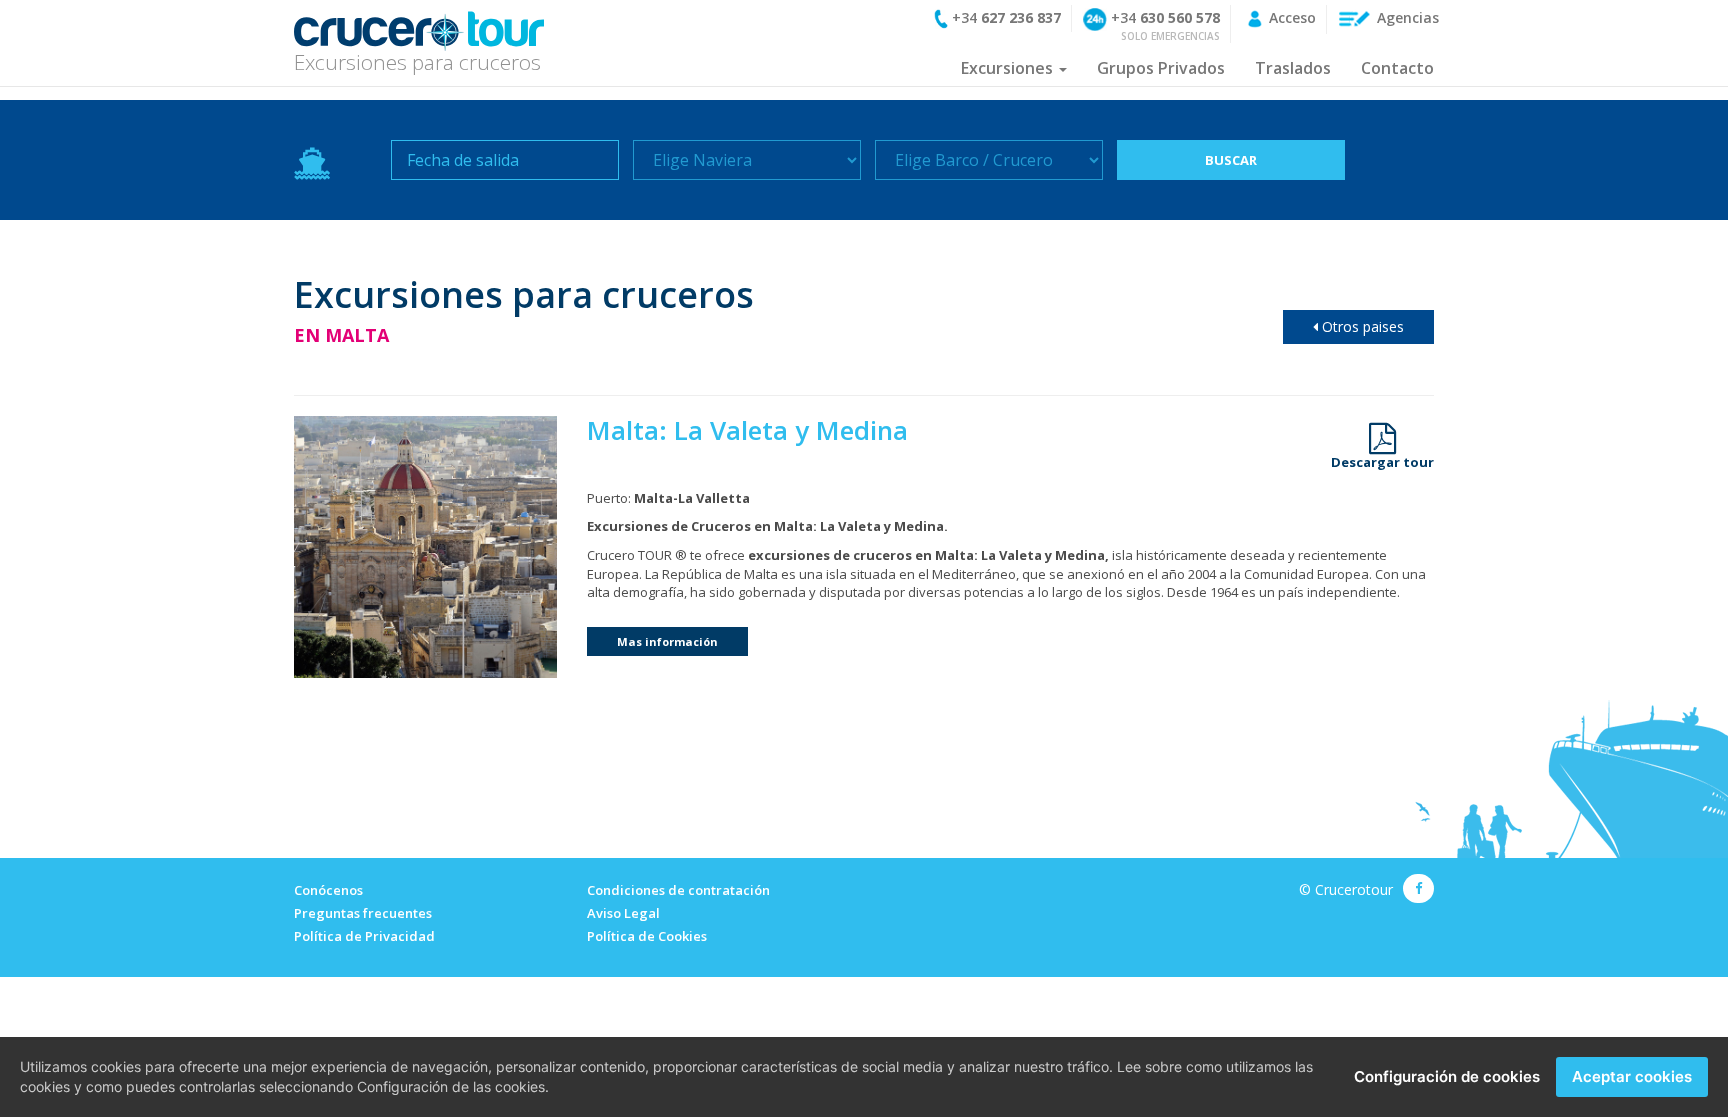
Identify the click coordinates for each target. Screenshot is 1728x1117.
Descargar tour (1382, 461)
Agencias (1406, 17)
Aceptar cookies (1632, 1076)
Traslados (1293, 68)
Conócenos (328, 890)
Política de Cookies (647, 936)
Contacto (1397, 68)
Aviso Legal (623, 913)
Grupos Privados (1161, 68)
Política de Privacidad (364, 936)
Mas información (667, 641)
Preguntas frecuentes (363, 913)
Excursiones (1009, 68)
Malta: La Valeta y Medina (747, 430)
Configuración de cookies (1447, 1076)
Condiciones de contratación (678, 890)
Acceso (1290, 17)
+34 (1004, 17)
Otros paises (1361, 326)
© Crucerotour (1346, 889)
